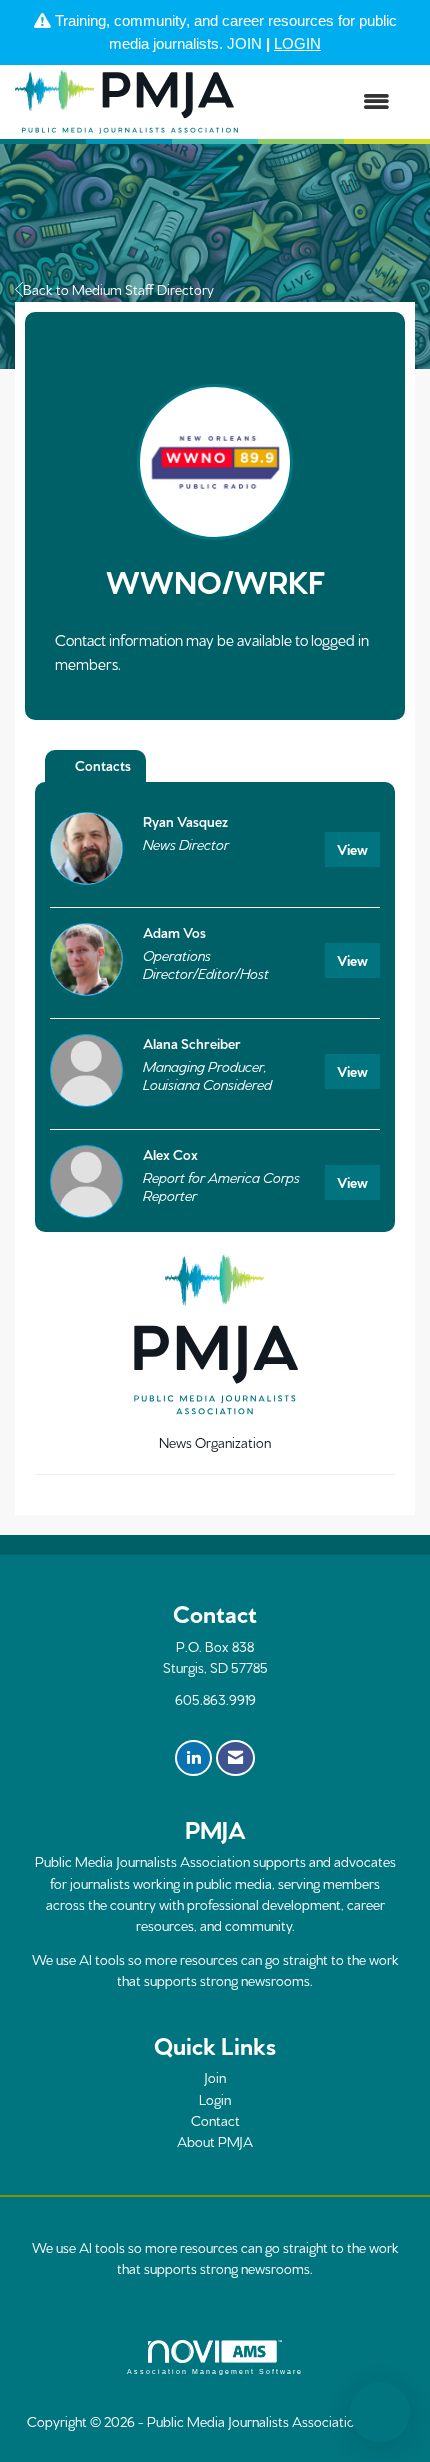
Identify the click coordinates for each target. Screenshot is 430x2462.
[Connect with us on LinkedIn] (193, 1758)
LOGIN (297, 43)
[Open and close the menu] (324, 102)
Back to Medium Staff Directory (118, 289)
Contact (215, 2120)
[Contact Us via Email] (235, 1758)
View (352, 849)
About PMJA (215, 2141)
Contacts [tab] (103, 765)
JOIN (244, 43)
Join (215, 2077)
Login (215, 2099)
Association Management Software (215, 2371)
